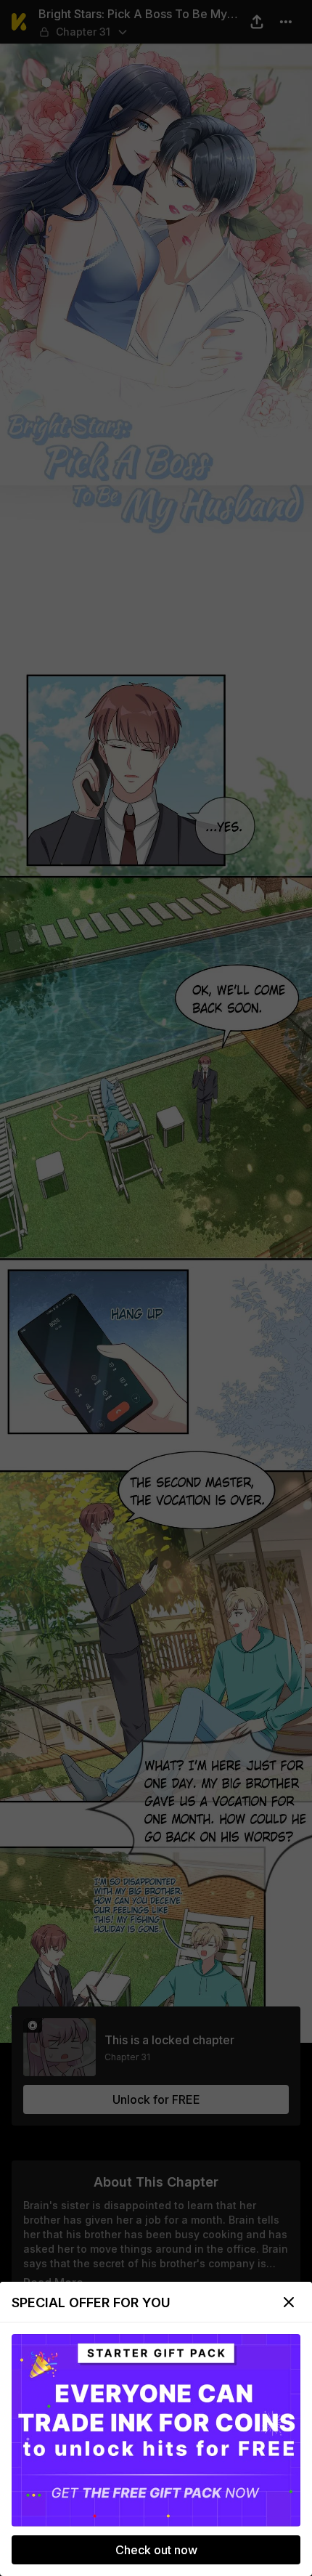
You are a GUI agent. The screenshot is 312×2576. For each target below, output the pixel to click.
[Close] (289, 2302)
